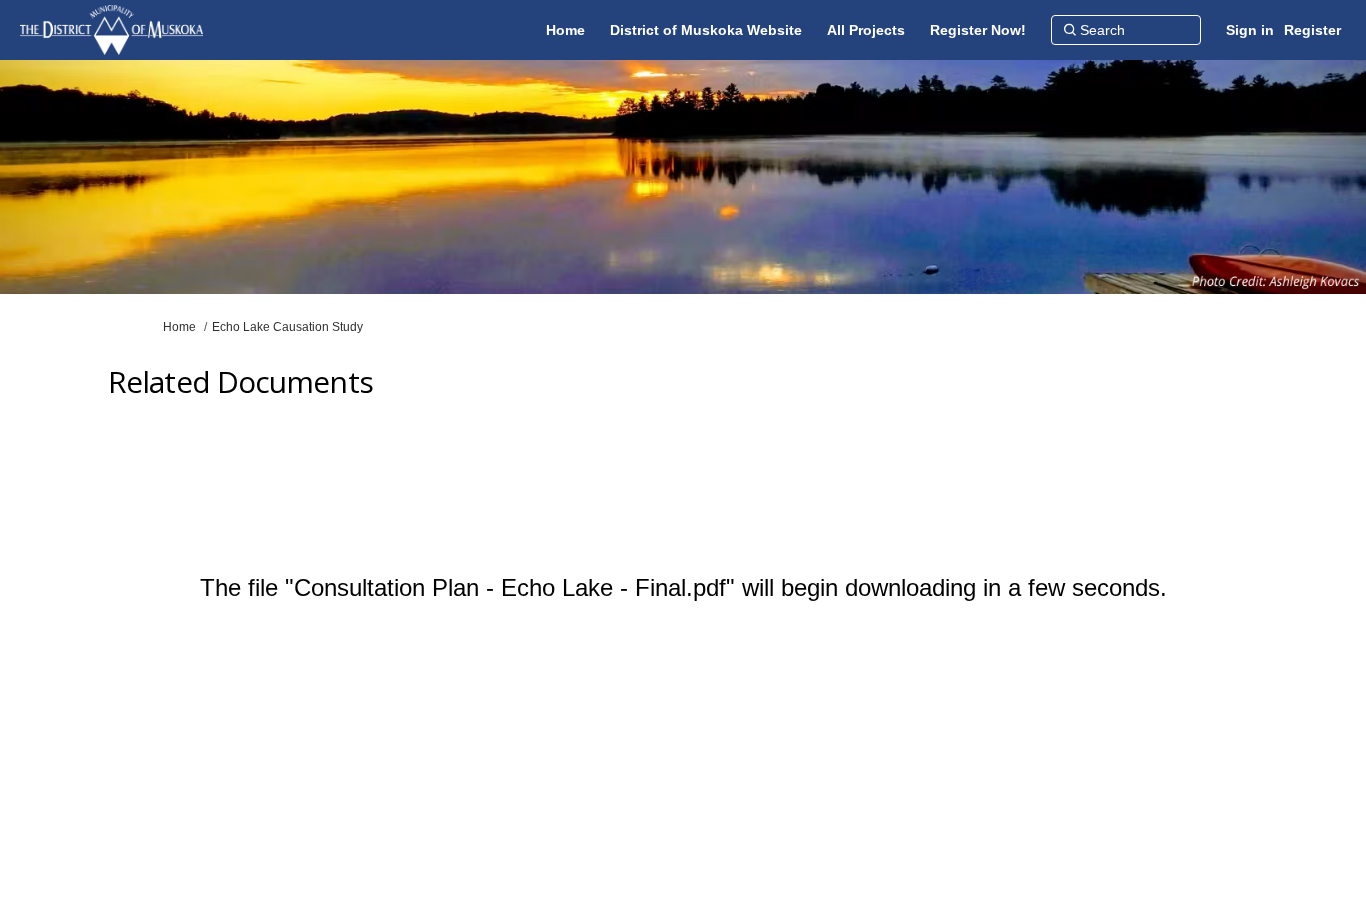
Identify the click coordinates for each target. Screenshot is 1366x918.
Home (179, 327)
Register (1312, 30)
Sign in (1250, 30)
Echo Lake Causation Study (287, 327)
